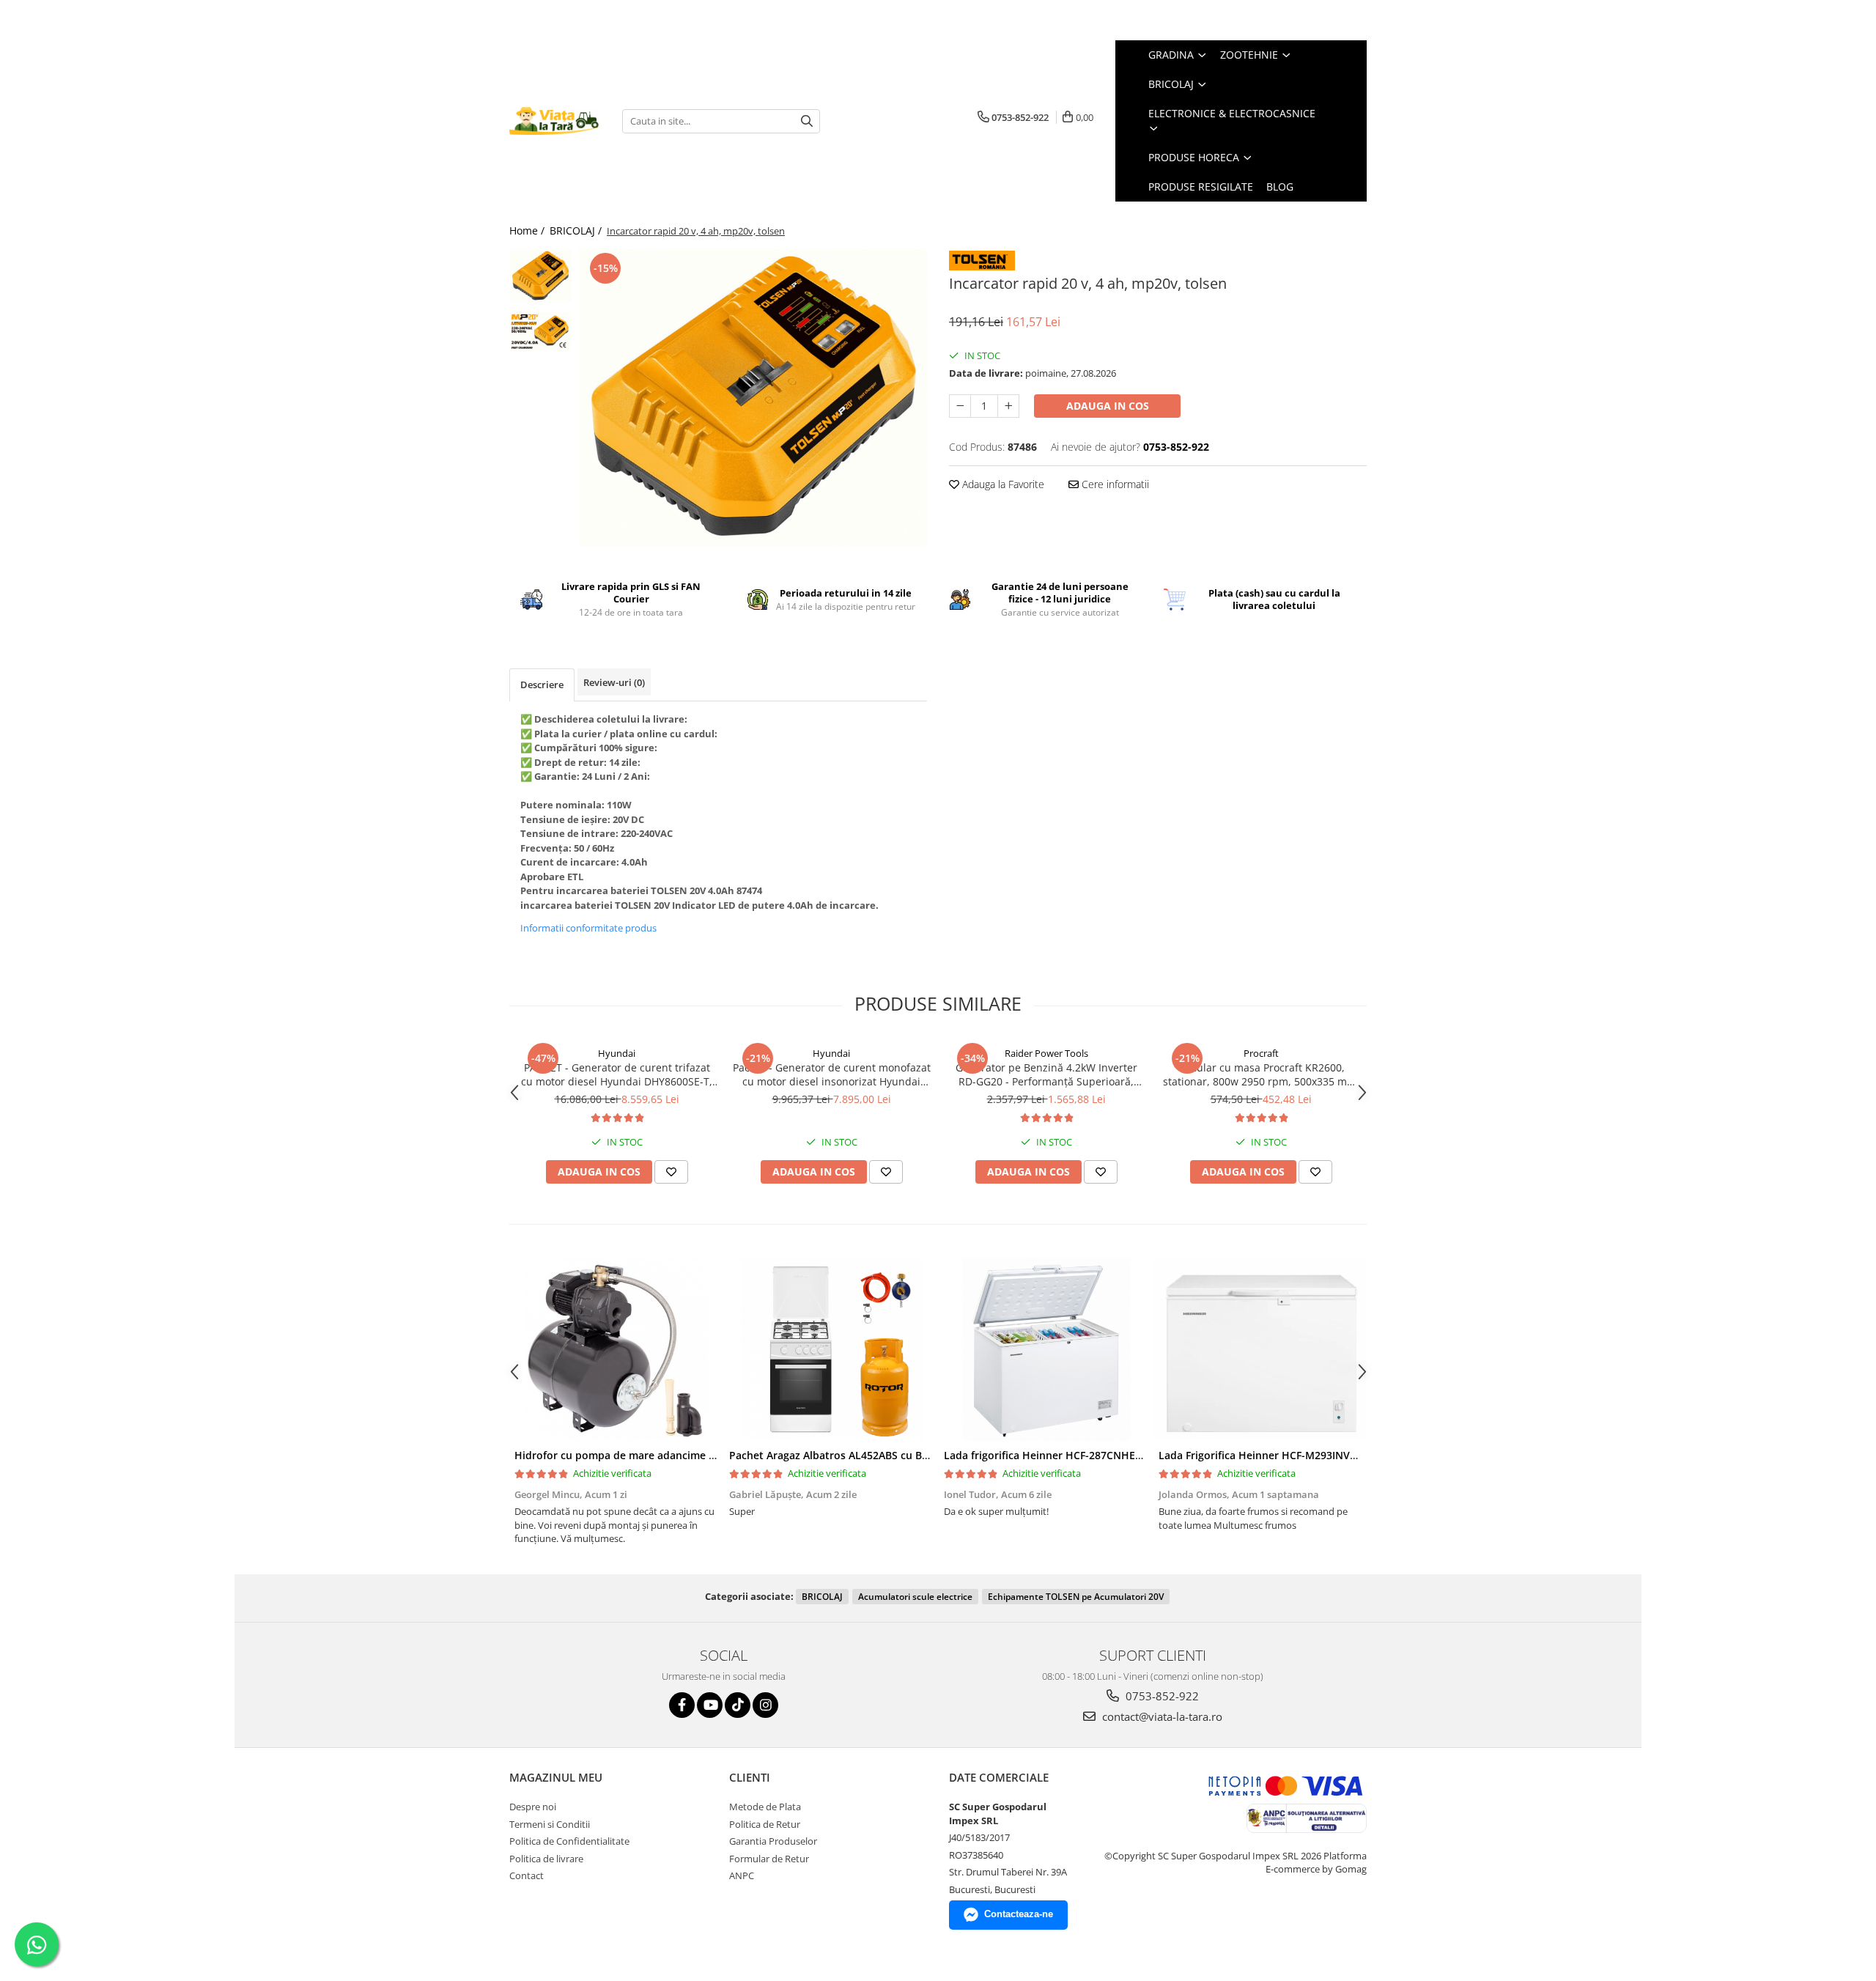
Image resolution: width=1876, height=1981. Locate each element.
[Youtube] (710, 1705)
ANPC (742, 1875)
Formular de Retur (769, 1859)
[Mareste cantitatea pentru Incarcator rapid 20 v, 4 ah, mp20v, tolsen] (1008, 406)
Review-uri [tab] (614, 682)
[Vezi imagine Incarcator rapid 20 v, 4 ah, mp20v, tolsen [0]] (540, 276)
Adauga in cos (1108, 406)
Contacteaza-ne (1019, 1914)
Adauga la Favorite (1002, 484)
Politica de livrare (546, 1859)
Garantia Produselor (773, 1841)
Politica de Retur (765, 1824)
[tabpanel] (753, 398)
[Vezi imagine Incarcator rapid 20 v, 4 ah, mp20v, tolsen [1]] (540, 331)
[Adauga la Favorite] (671, 1172)
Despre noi (533, 1807)
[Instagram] (765, 1705)
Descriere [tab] (542, 685)
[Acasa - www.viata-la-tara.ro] (555, 121)
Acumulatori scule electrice (915, 1597)
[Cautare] (807, 121)
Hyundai (617, 1053)
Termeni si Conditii (550, 1824)
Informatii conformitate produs (588, 928)
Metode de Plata (765, 1807)
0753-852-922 (1161, 1696)
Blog (1280, 187)
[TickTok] (738, 1705)
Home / (528, 230)
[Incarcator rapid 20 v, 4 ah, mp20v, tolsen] (753, 398)
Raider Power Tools (1046, 1053)
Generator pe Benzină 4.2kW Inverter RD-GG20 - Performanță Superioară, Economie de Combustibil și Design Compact (1046, 1074)
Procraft (1261, 1053)
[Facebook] (682, 1705)
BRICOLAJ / (577, 230)
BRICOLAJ (822, 1597)
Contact (527, 1875)
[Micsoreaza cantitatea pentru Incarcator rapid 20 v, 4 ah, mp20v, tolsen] (960, 406)
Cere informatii (1114, 484)
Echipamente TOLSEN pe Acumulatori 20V (1076, 1597)
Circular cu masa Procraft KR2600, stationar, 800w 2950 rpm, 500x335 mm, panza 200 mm (1261, 1074)
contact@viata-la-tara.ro (1161, 1716)
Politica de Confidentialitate (569, 1841)
